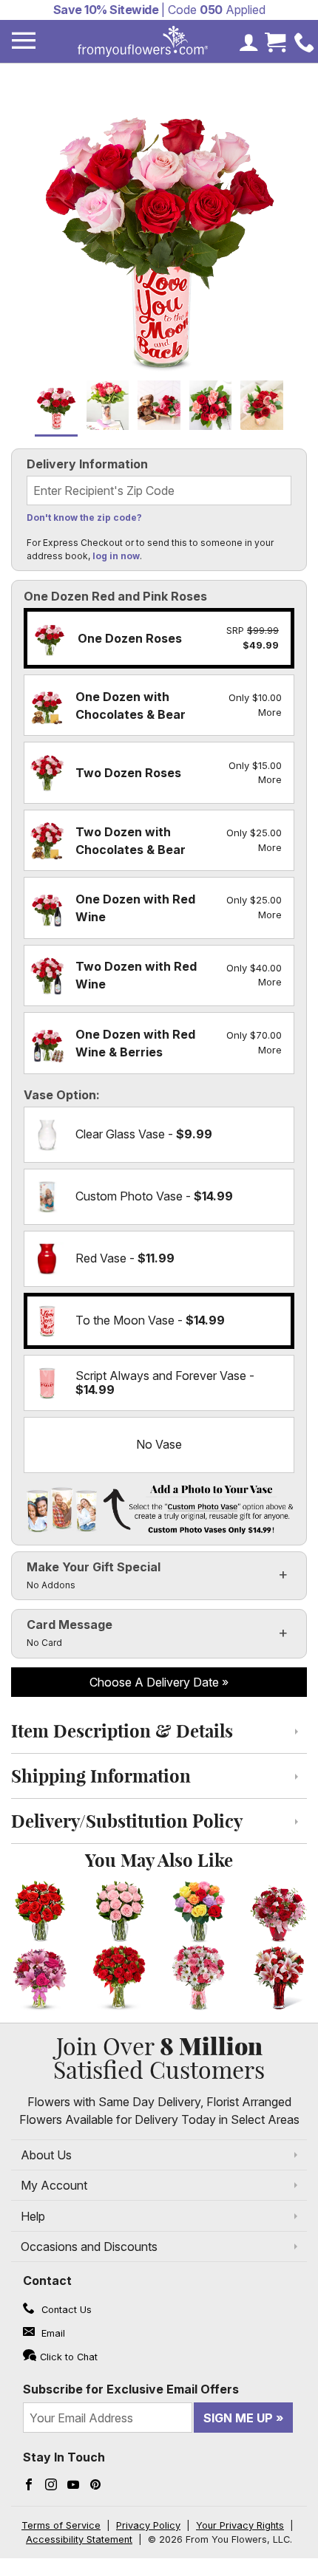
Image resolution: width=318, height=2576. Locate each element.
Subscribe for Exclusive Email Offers (131, 2389)
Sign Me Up (238, 2418)
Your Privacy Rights (240, 2525)
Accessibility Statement (79, 2539)
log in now (116, 556)
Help (33, 2216)
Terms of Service (61, 2525)
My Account (54, 2185)
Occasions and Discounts (89, 2247)
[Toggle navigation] (24, 41)
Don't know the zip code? (84, 517)
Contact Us (65, 2310)
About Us (46, 2155)
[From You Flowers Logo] (143, 41)
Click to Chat (69, 2357)
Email (52, 2333)
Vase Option (60, 1095)
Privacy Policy (148, 2525)
